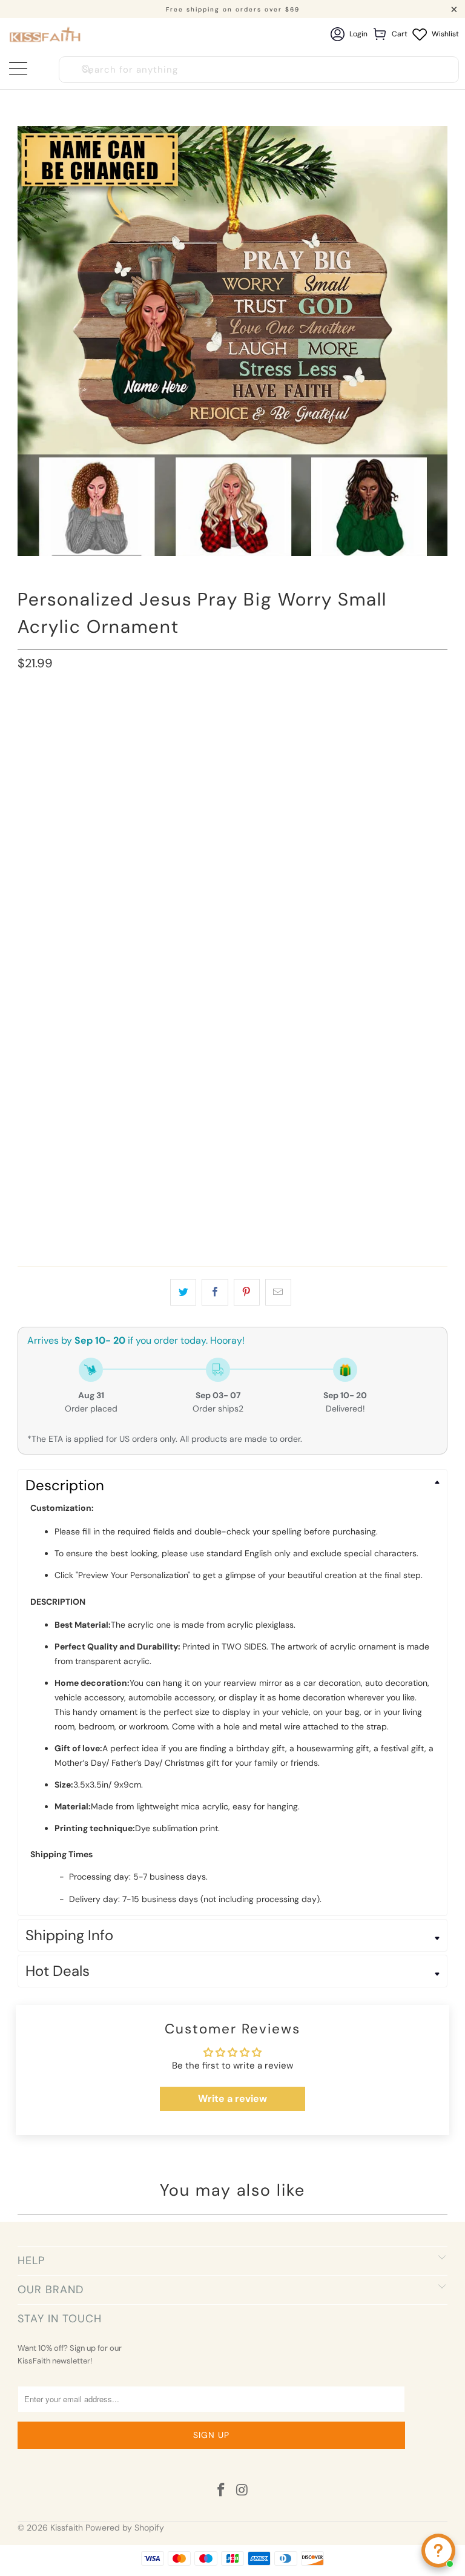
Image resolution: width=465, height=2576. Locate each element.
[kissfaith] (46, 34)
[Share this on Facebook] (215, 1292)
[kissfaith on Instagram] (243, 2491)
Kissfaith (67, 2528)
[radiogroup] (232, 788)
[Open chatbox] (438, 2551)
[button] (232, 762)
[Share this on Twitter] (183, 1292)
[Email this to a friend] (278, 1292)
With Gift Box (145, 718)
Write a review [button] (232, 2099)
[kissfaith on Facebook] (222, 2491)
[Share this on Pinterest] (247, 1292)
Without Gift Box (61, 718)
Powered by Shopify (125, 2528)
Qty (25, 1192)
